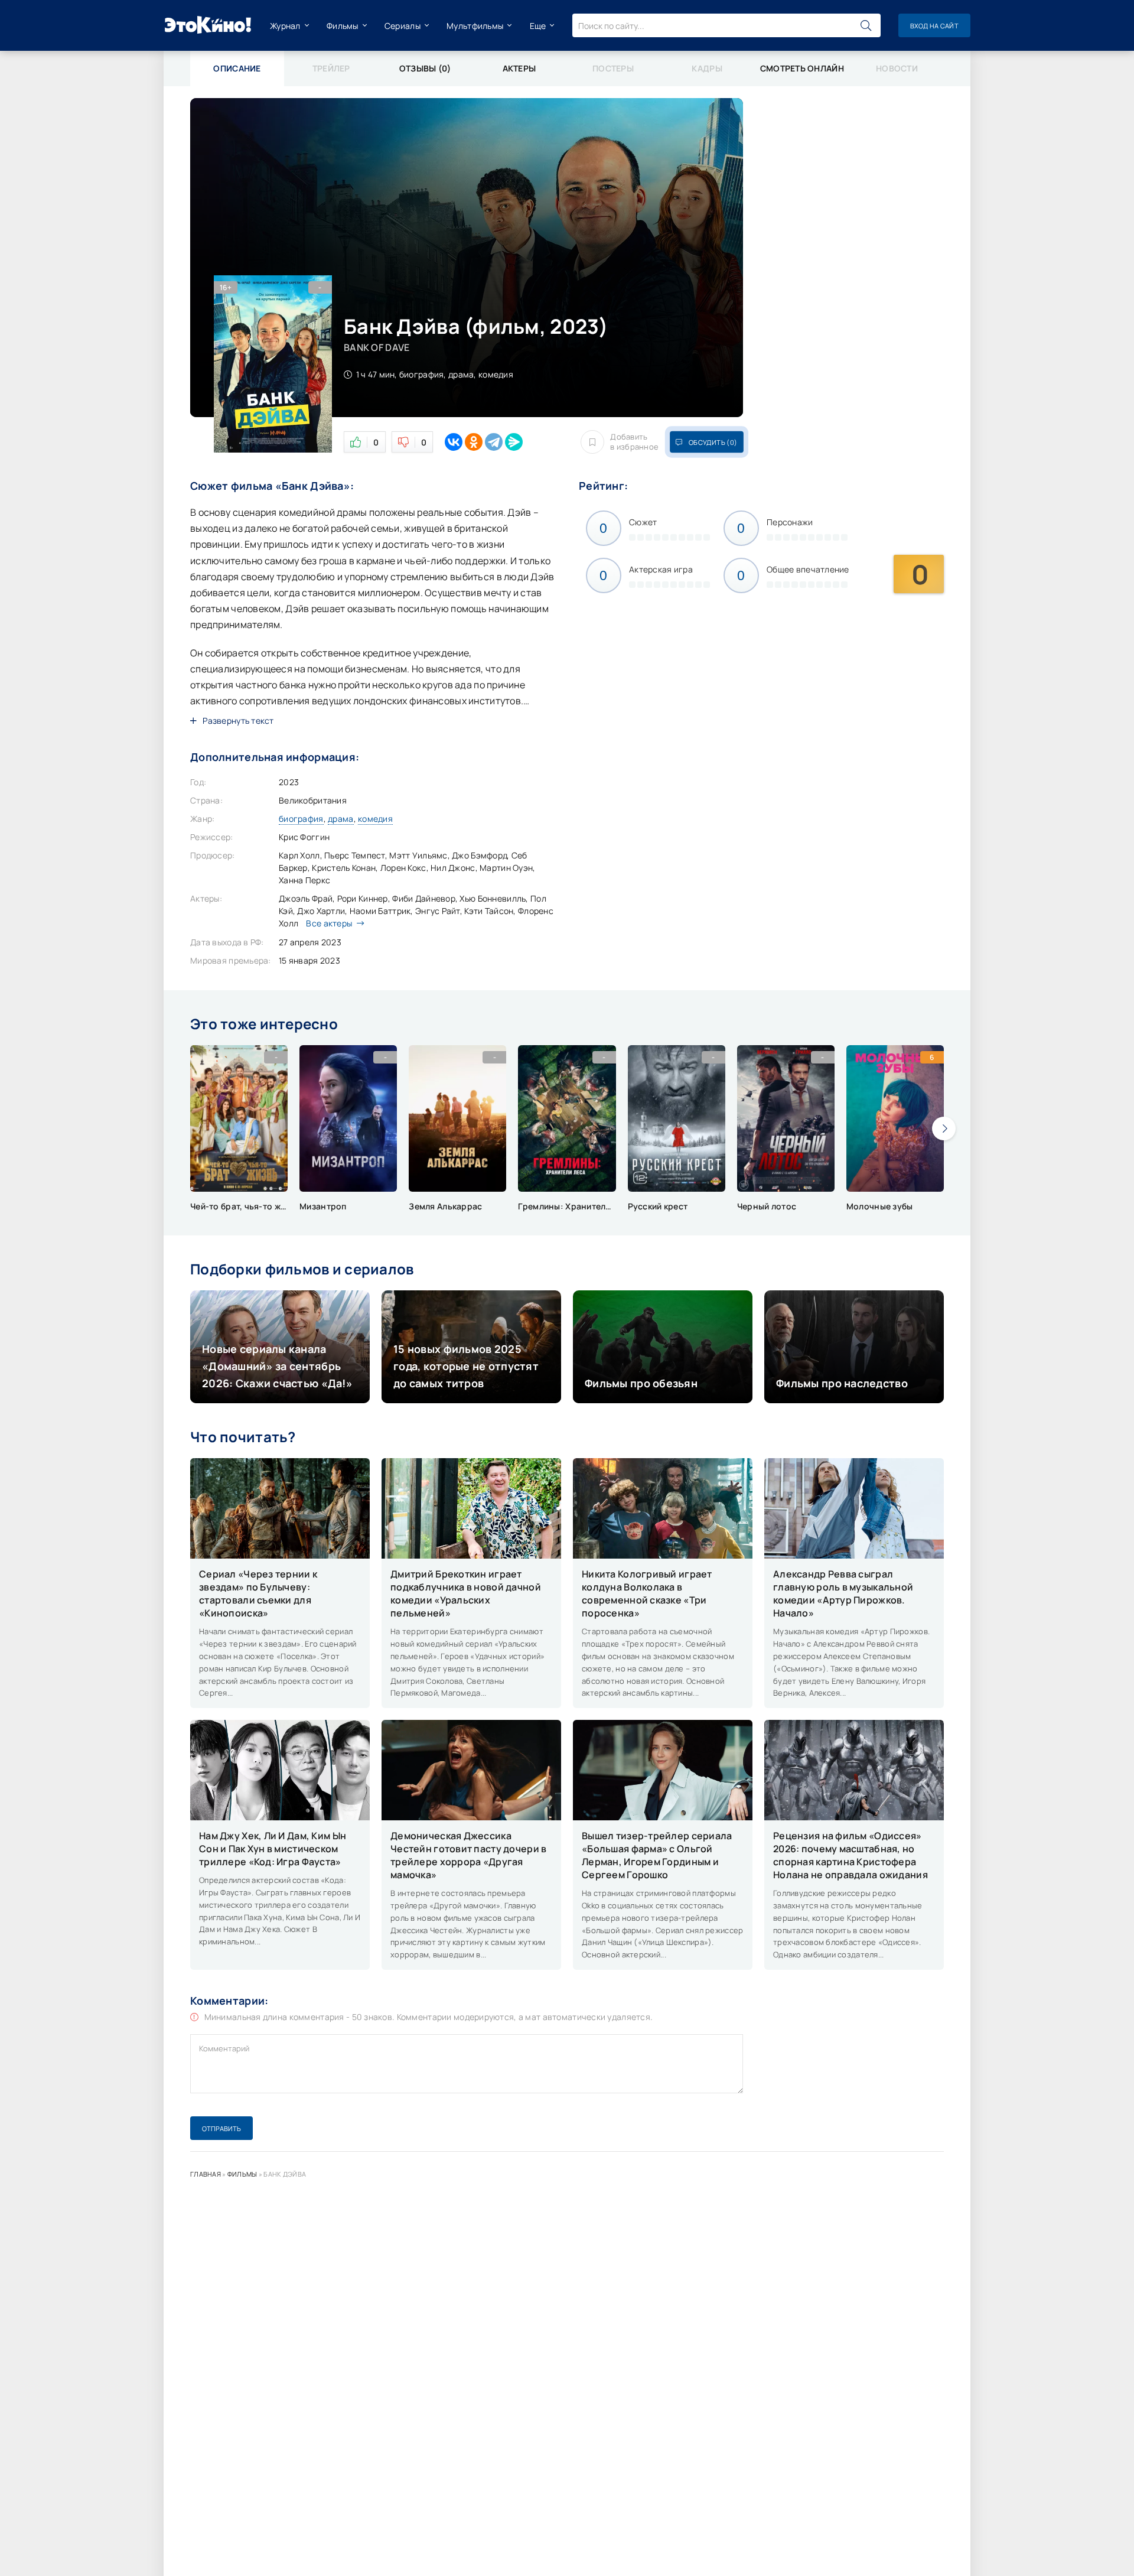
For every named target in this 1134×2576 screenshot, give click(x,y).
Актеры (519, 68)
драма (340, 819)
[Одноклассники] (474, 442)
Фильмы (343, 26)
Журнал (285, 26)
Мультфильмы (475, 26)
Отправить (221, 2128)
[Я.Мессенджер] (514, 442)
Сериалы (403, 26)
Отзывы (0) (425, 68)
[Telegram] (494, 442)
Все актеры (329, 923)
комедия (375, 819)
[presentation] (944, 1128)
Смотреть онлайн (802, 68)
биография (301, 819)
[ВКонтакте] (454, 442)
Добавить (634, 442)
